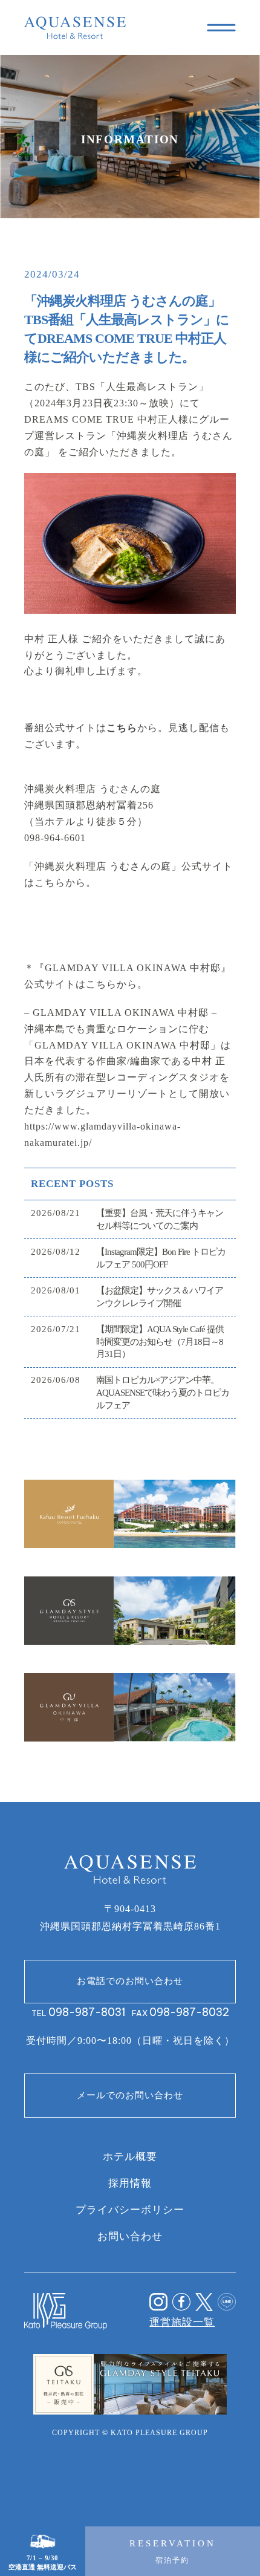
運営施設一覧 (182, 2322)
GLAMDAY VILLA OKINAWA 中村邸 (119, 1013)
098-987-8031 (87, 2012)
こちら (122, 728)
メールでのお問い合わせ (130, 2095)
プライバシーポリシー (130, 2210)
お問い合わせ (130, 2236)
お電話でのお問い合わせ (130, 1981)
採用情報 (130, 2183)
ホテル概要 (130, 2156)
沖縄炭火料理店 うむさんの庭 (93, 789)
